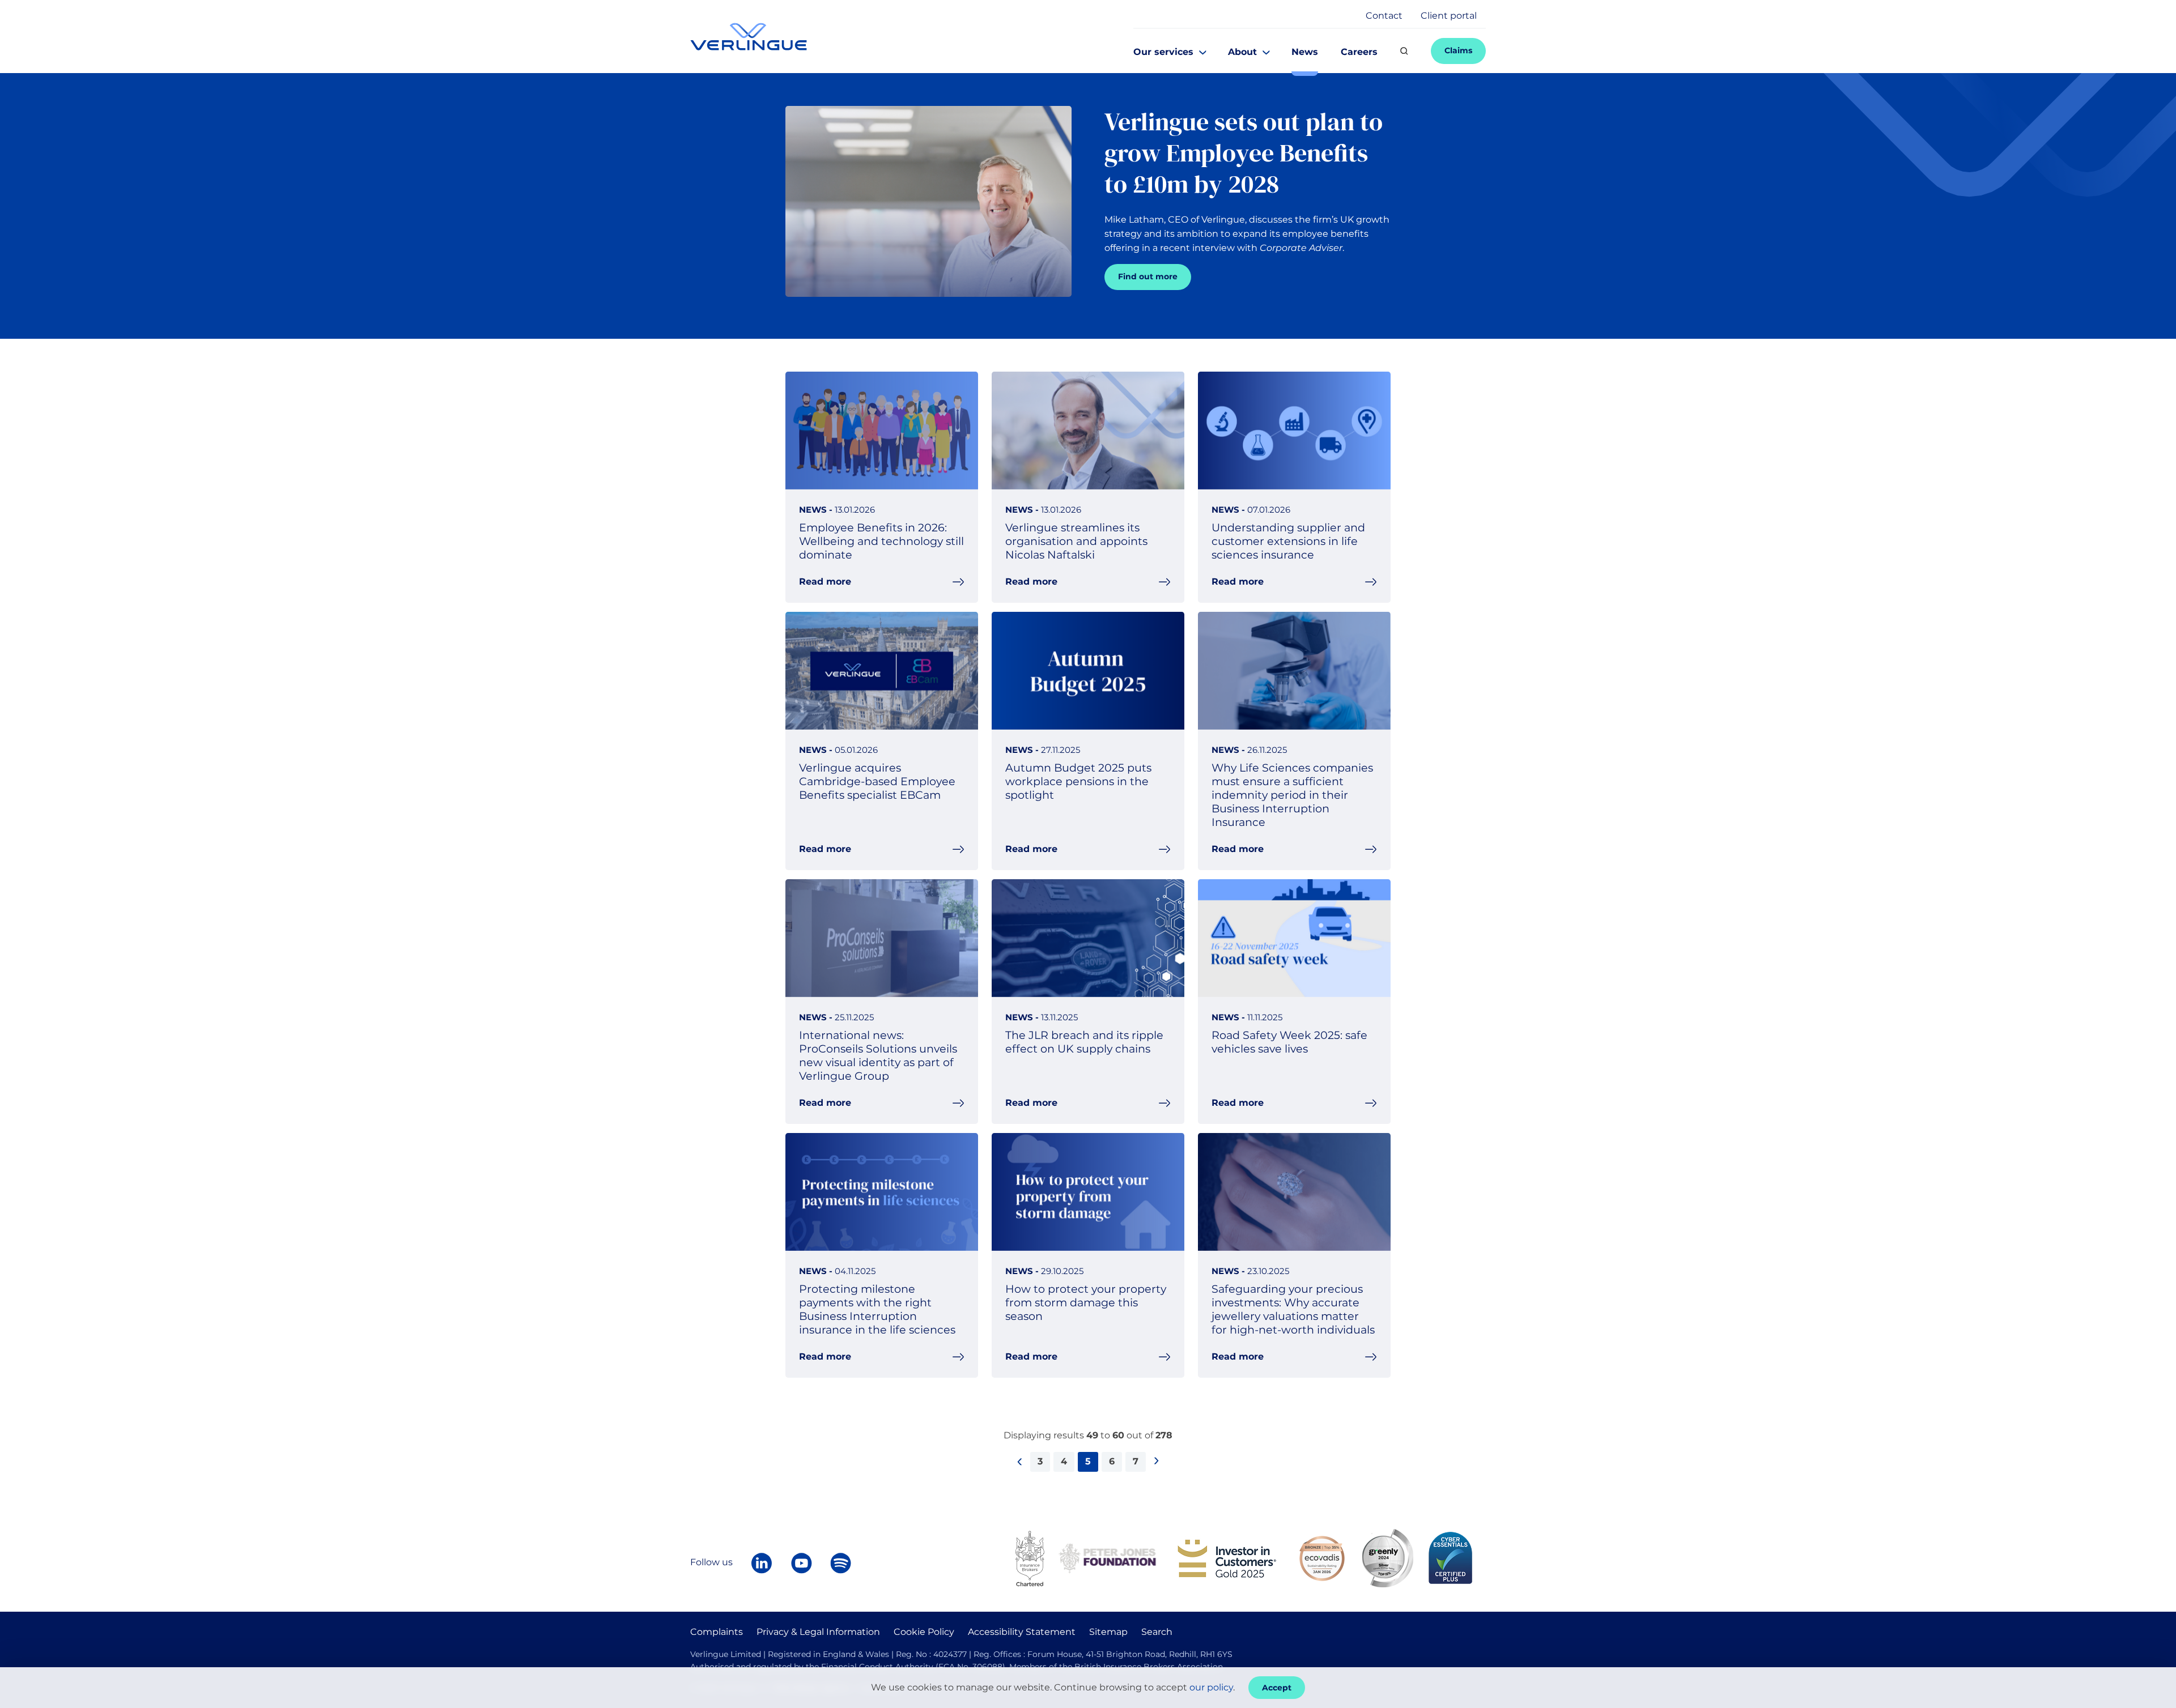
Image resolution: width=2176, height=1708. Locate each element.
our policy (1211, 1687)
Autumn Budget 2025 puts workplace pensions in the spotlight (1078, 781)
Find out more (1148, 276)
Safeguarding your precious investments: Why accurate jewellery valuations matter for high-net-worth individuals (1293, 1309)
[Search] (1404, 51)
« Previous (1023, 1475)
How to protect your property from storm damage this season (1086, 1302)
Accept (1277, 1688)
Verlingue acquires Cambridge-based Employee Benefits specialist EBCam (877, 781)
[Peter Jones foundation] (1107, 1558)
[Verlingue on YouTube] (801, 1563)
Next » (1160, 1475)
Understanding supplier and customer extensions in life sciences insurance (1288, 541)
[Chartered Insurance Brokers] (1030, 1558)
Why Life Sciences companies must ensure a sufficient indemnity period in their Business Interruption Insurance (1292, 795)
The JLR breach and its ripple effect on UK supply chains (1084, 1042)
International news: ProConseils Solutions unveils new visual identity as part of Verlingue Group (878, 1055)
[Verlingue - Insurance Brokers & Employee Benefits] (749, 37)
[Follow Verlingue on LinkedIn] (762, 1563)
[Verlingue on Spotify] (841, 1563)
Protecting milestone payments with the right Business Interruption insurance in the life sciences (877, 1309)
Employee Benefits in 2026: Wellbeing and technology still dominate (881, 541)
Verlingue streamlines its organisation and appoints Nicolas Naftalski (1076, 541)
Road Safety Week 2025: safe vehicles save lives (1289, 1042)
